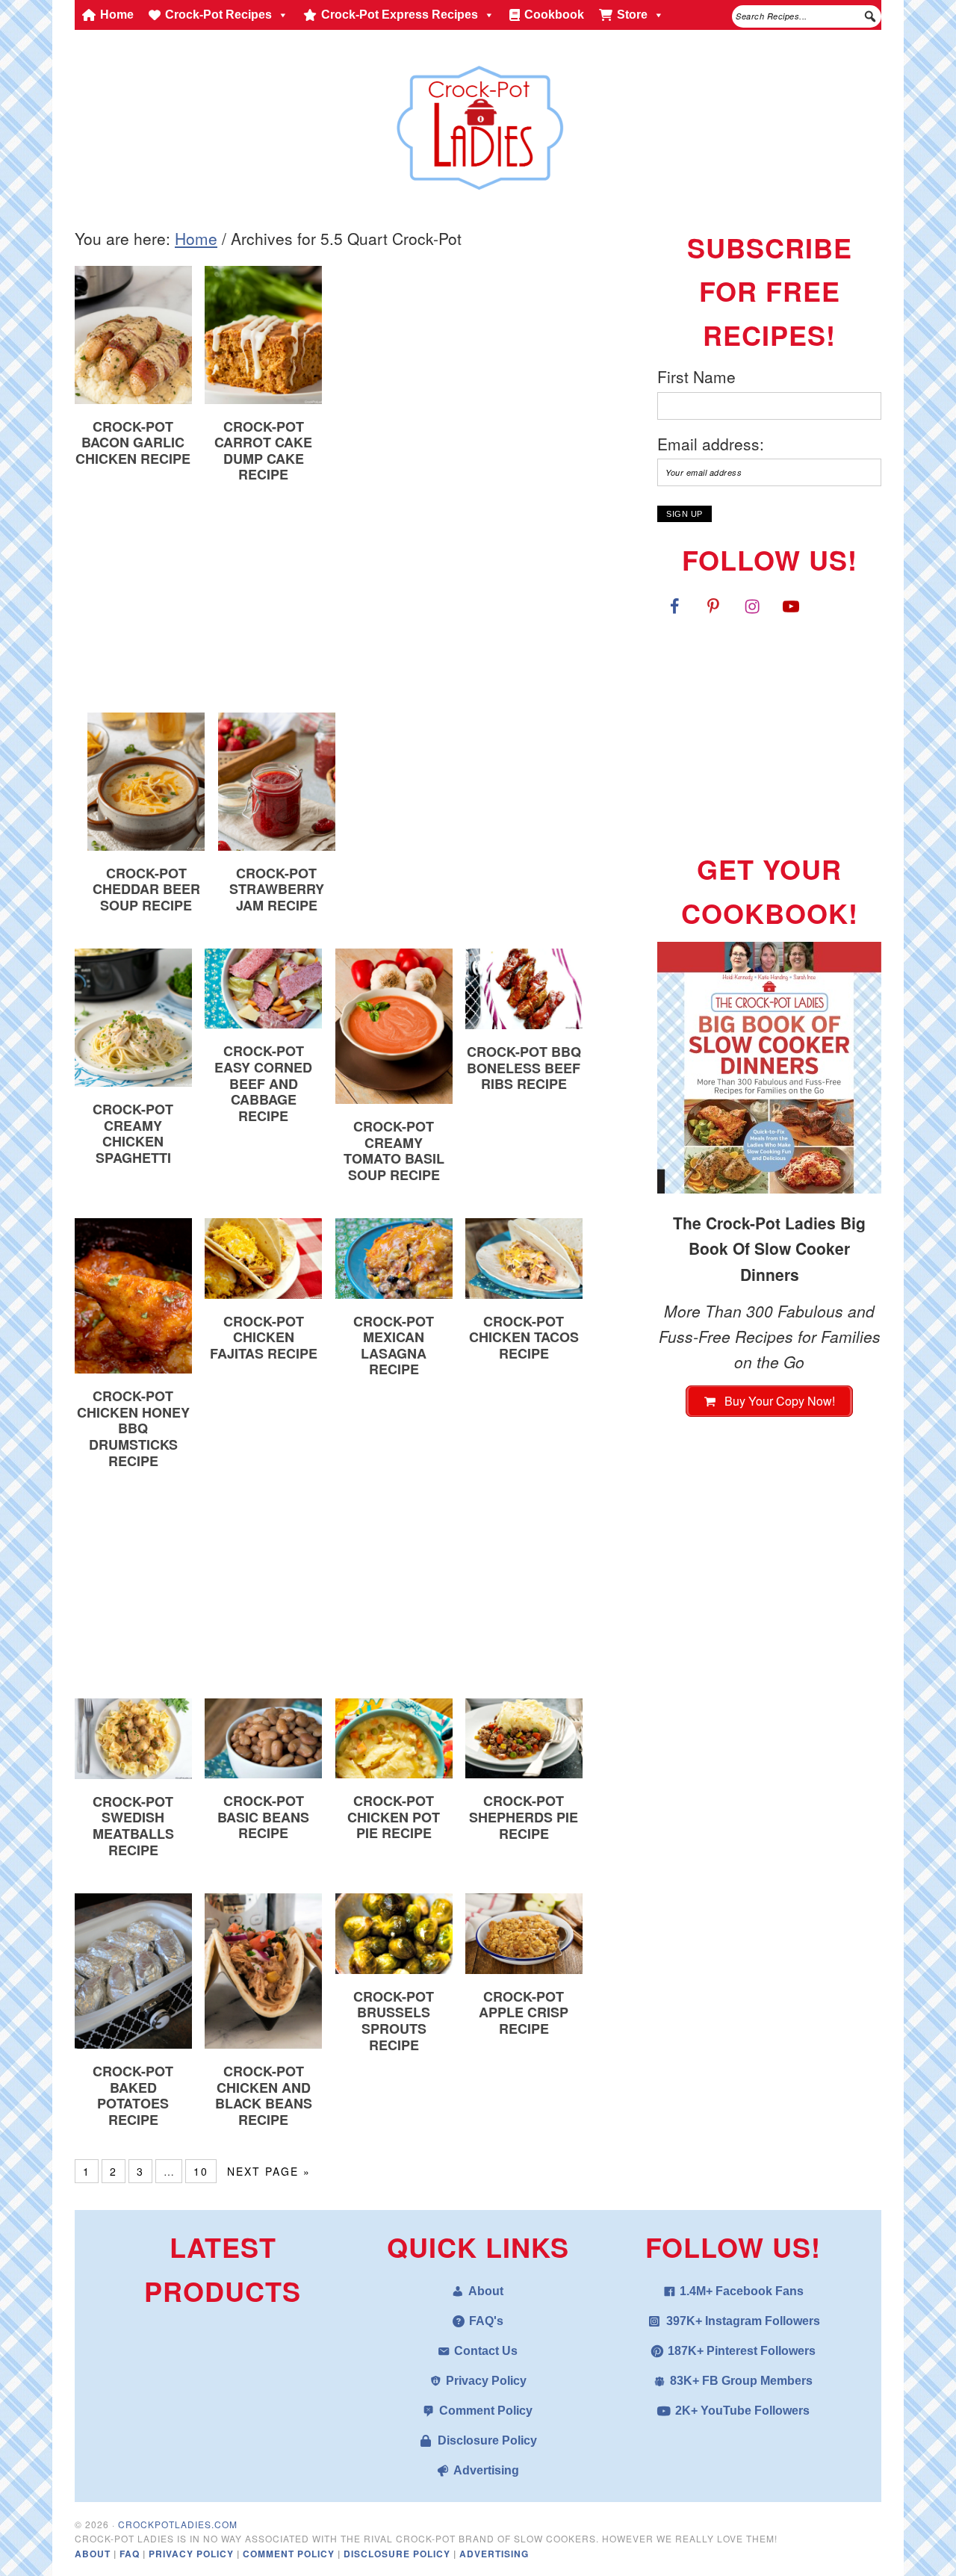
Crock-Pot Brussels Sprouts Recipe (394, 2021)
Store (632, 15)
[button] (870, 16)
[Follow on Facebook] (674, 606)
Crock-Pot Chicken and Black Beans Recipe (264, 2095)
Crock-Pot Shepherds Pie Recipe (524, 1817)
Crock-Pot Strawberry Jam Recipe (277, 889)
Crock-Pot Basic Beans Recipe (263, 1817)
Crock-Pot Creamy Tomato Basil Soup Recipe (394, 1151)
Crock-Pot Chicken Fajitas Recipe (264, 1337)
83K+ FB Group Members (741, 2381)
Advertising (486, 2470)
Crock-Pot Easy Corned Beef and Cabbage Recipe (263, 1083)
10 (201, 2171)
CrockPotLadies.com (178, 2524)
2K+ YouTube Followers (742, 2411)
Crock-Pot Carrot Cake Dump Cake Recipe (263, 451)
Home (117, 15)
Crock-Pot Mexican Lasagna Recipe (394, 1346)
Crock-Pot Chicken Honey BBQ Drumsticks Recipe (133, 1428)
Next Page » (269, 2171)
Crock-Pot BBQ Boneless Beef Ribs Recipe (524, 1068)
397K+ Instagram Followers (743, 2321)
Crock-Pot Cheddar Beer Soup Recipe (146, 889)
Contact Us (486, 2351)
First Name (696, 376)
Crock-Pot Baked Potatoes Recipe (133, 2095)
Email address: (711, 444)
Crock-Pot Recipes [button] (218, 15)
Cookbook (554, 15)
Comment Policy (486, 2411)
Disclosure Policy (487, 2440)
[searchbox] (807, 16)
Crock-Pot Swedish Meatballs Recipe (133, 1826)
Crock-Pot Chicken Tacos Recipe (524, 1337)
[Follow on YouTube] (791, 606)
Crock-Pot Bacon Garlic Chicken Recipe (133, 443)
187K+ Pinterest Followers (742, 2351)
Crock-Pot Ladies (478, 121)
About (486, 2291)
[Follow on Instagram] (752, 606)
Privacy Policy (486, 2381)
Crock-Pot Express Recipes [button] (400, 15)
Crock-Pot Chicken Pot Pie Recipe (394, 1817)
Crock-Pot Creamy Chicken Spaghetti (133, 1133)
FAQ (131, 2554)
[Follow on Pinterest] (713, 606)
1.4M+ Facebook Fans (742, 2291)
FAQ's (486, 2321)
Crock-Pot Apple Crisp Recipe (524, 2012)
